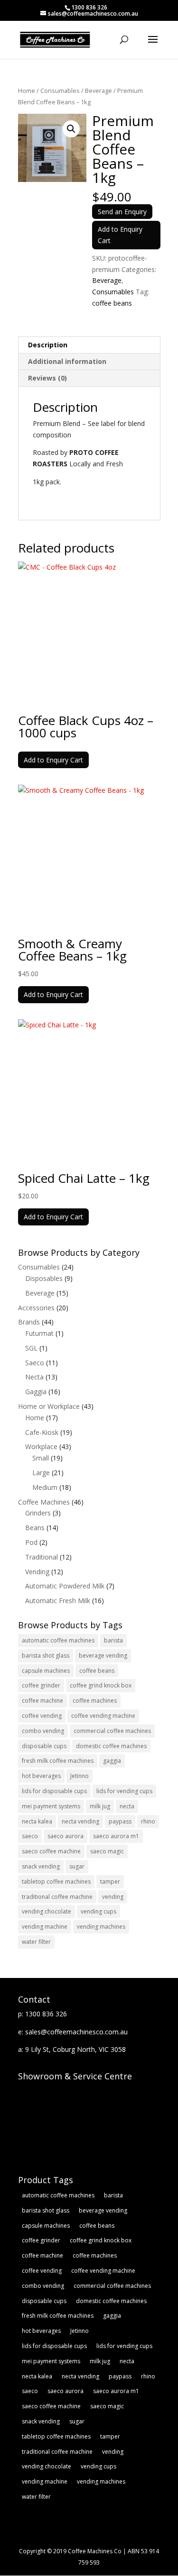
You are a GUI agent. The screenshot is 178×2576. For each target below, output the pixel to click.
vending (113, 1897)
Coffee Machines (44, 1502)
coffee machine (42, 1701)
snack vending (41, 1866)
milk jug (100, 1806)
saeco (30, 1836)
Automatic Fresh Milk (58, 1601)
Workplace (41, 1447)
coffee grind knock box (101, 1685)
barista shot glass (46, 1655)
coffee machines (95, 1701)
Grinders (38, 1513)
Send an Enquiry (122, 212)
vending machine (45, 1927)
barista (113, 1640)
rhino (148, 1821)
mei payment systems (51, 1806)
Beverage (98, 91)
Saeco (35, 1363)
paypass (120, 1821)
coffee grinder (41, 1685)
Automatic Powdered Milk (65, 1586)
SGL (31, 1348)
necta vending (80, 1821)
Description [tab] (48, 345)
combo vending (43, 1731)
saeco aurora (66, 1836)
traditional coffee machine (57, 1897)
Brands (29, 1322)
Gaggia (36, 1392)
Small (41, 1458)
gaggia (112, 1761)
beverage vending (103, 1655)
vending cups (98, 1911)
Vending (37, 1572)
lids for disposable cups (54, 1791)
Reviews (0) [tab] (47, 378)
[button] (71, 129)
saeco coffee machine (51, 1851)
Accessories (36, 1308)
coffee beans (112, 303)
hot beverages (41, 1776)
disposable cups (44, 1746)
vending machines (101, 1927)
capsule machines (46, 1671)
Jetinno (80, 1776)
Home (27, 91)
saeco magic (107, 1851)
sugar (77, 1866)
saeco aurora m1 (116, 1836)
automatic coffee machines (58, 1640)
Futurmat (39, 1333)
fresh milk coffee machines (58, 1761)
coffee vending (42, 1716)
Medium (45, 1487)
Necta (34, 1377)
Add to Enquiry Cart (120, 235)
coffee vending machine (103, 1716)
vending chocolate (47, 1911)
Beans (35, 1528)
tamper (110, 1882)
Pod (31, 1542)
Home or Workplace (49, 1406)
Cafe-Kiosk (42, 1432)
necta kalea (37, 1821)
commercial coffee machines (112, 1731)
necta (127, 1806)
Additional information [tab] (67, 361)
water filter (36, 1942)
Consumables (60, 91)
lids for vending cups (124, 1791)
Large (41, 1473)
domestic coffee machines (111, 1746)
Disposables (44, 1278)
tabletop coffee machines (56, 1882)
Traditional (42, 1557)
